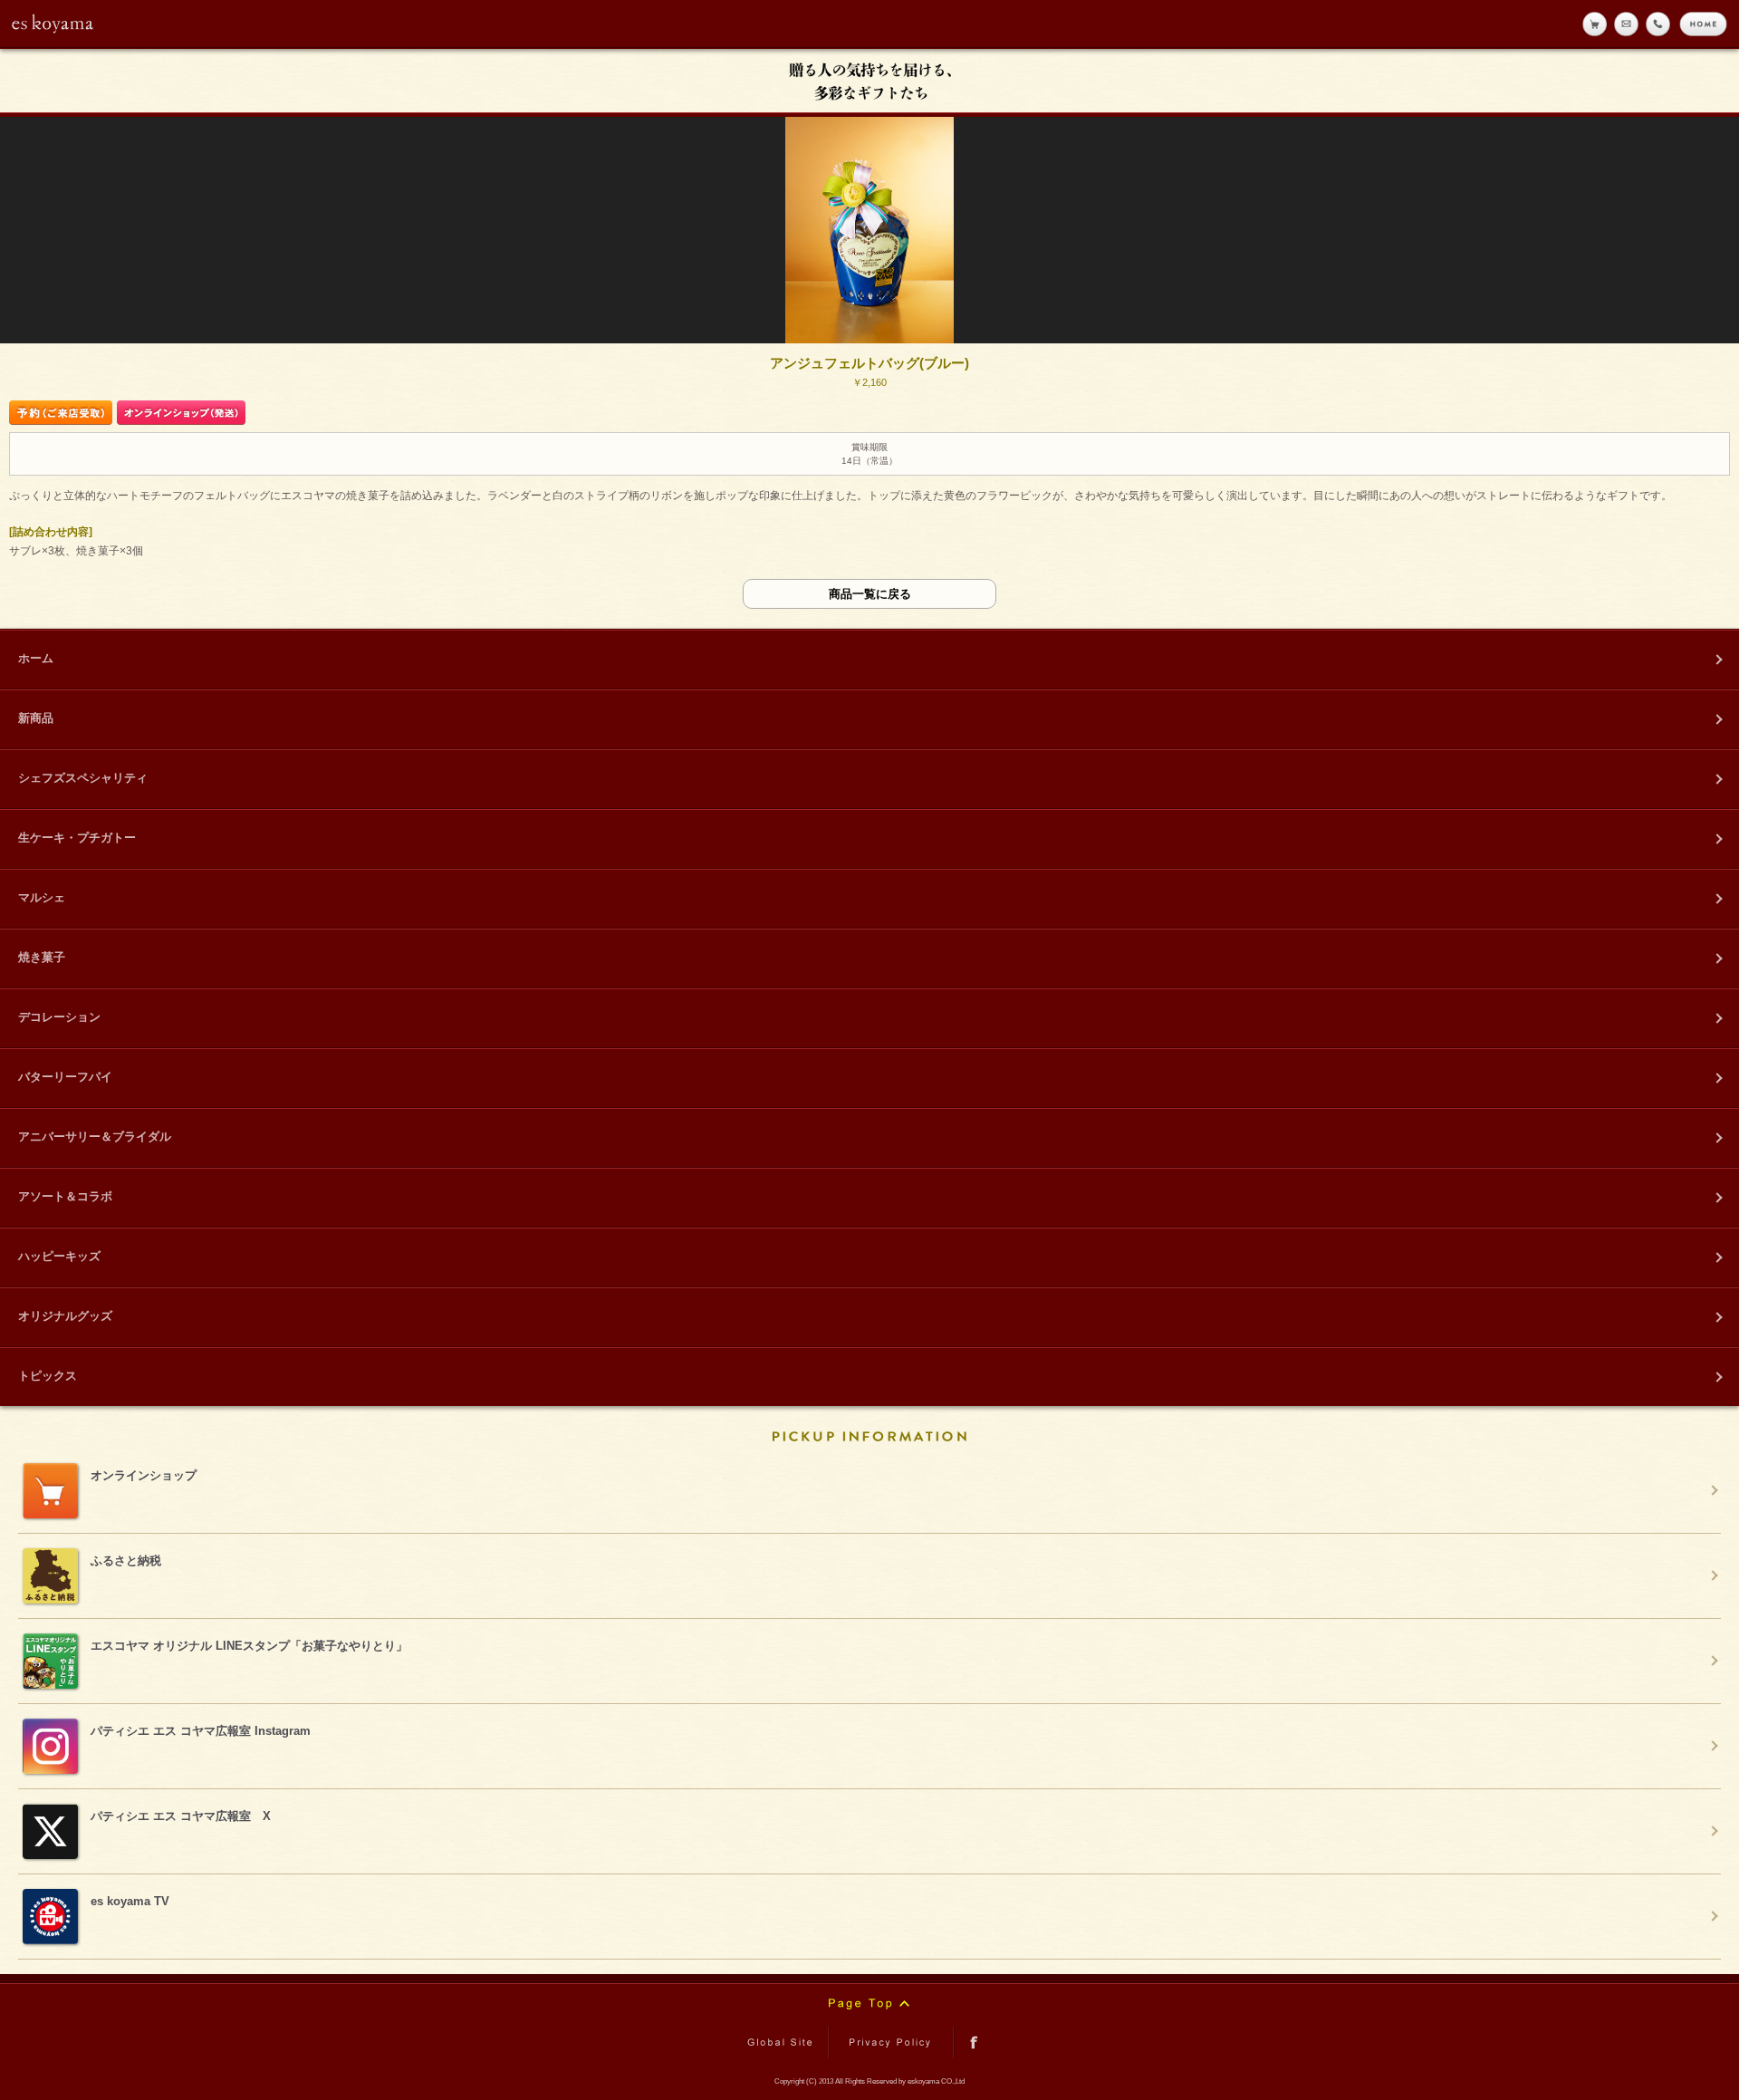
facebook (974, 2042)
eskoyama (53, 24)
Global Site (783, 2042)
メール (1626, 24)
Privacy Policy (891, 2042)
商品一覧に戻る (870, 594)
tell (1658, 24)
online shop (1595, 24)
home (1703, 24)
